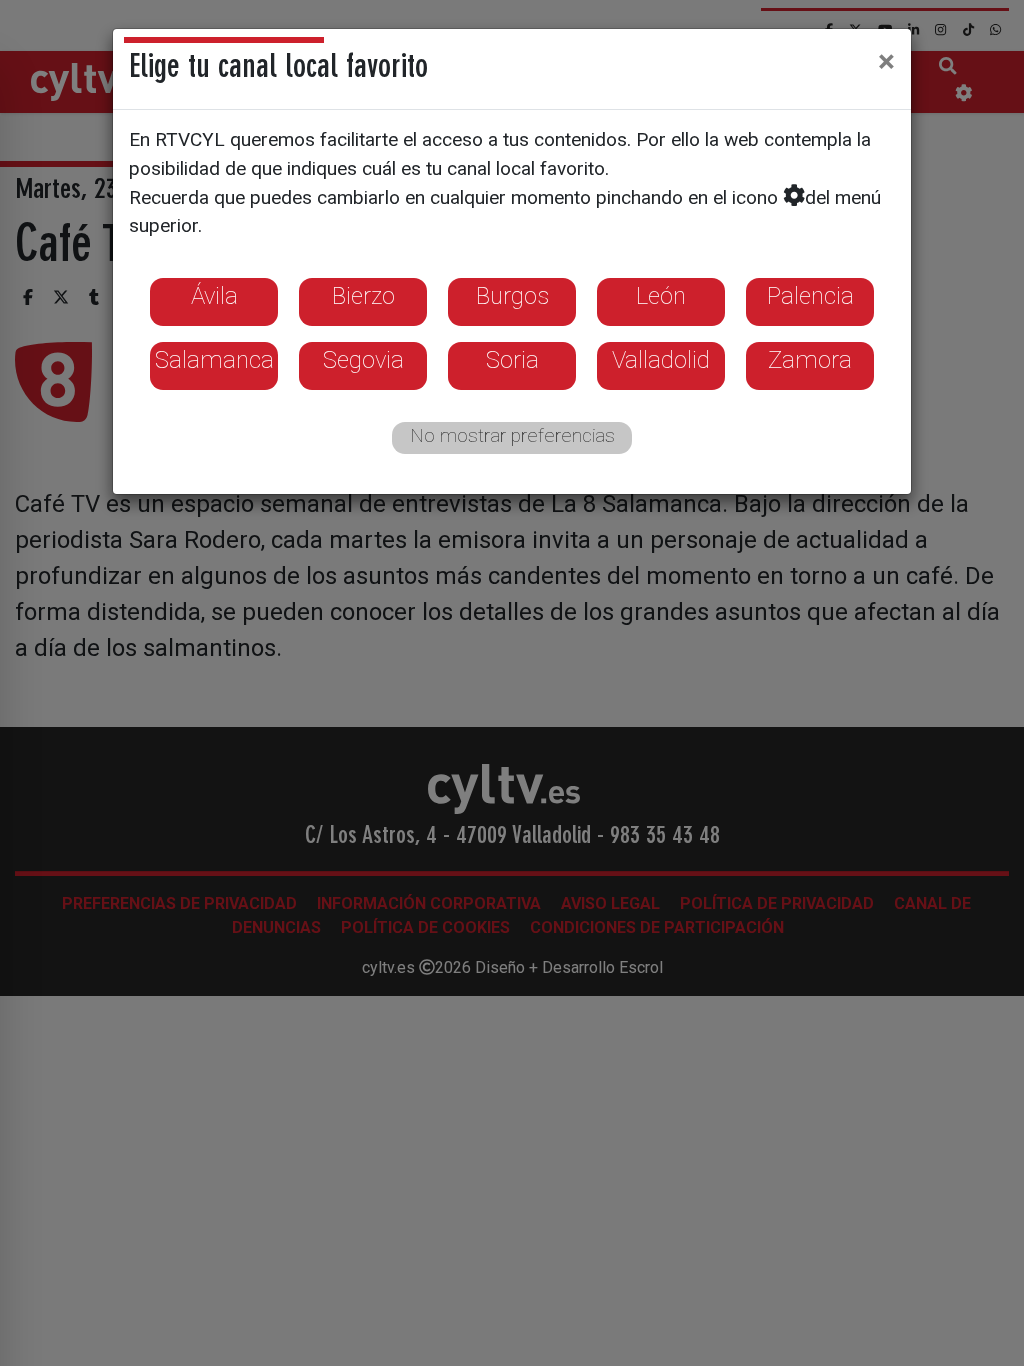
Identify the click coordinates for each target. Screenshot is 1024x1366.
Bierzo (363, 296)
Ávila (214, 296)
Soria (512, 360)
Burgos (512, 296)
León (661, 296)
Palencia (810, 296)
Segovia (363, 360)
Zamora (810, 360)
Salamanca (214, 360)
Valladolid (661, 360)
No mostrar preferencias (512, 435)
